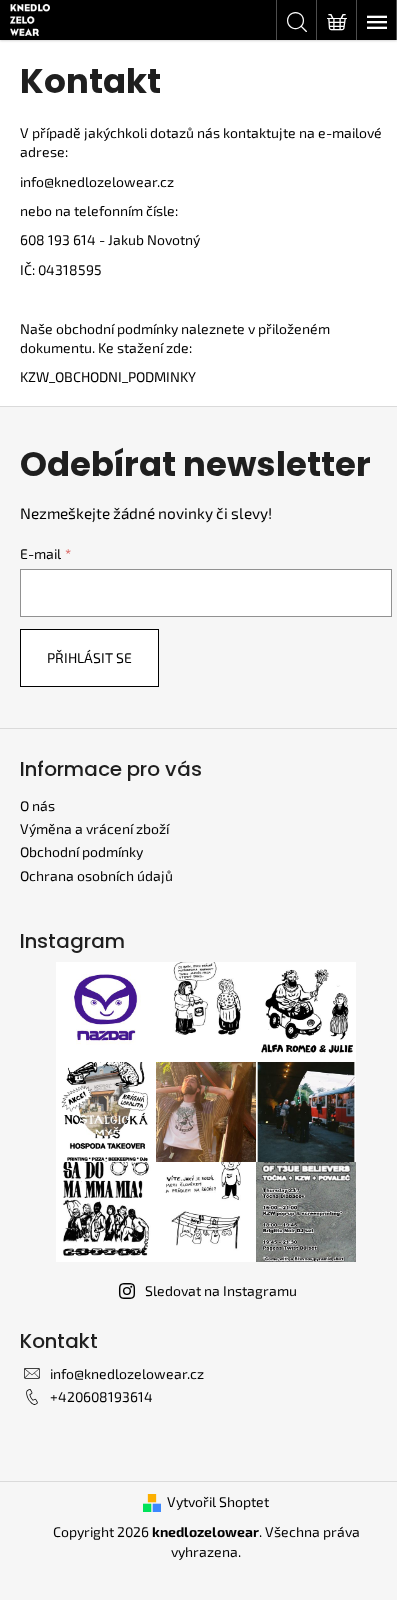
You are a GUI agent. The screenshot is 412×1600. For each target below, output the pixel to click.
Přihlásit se (89, 657)
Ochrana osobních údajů (96, 875)
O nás (37, 805)
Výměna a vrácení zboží (94, 828)
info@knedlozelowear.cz (97, 181)
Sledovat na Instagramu (221, 1290)
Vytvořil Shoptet (218, 1501)
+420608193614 (101, 1396)
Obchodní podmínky (81, 851)
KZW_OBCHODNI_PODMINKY (108, 376)
